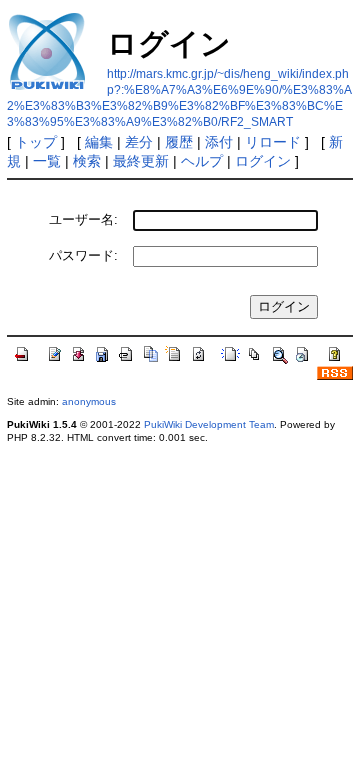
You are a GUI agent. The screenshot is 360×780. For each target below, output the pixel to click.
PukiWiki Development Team (209, 424)
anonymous (89, 401)
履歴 (179, 142)
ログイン (263, 161)
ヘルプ (202, 161)
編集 (99, 142)
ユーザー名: (83, 219)
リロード (273, 142)
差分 (139, 142)
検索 (87, 161)
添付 (219, 142)
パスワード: (83, 255)
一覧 (47, 161)
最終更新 (141, 161)
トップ (36, 142)
